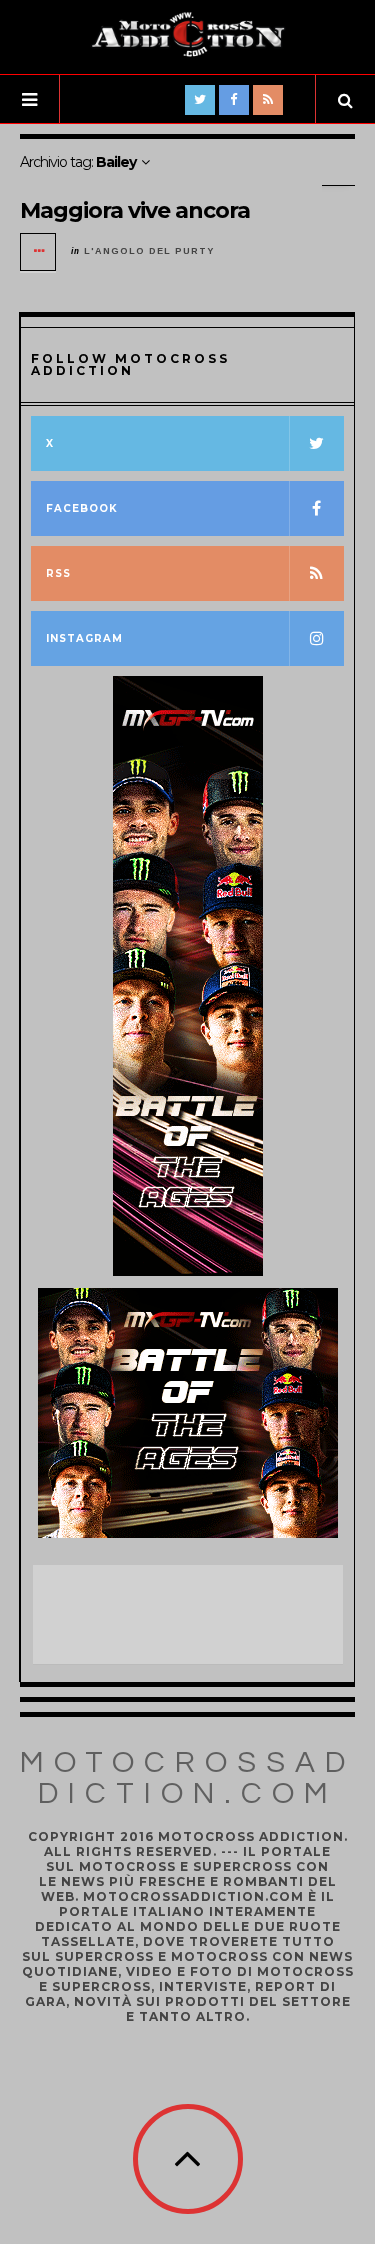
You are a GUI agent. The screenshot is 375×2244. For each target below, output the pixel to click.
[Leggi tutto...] (39, 252)
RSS (58, 573)
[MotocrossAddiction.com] (188, 35)
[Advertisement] (193, 1615)
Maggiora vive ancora (135, 210)
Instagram (84, 638)
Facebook (82, 508)
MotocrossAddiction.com (187, 1778)
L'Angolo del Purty (149, 251)
